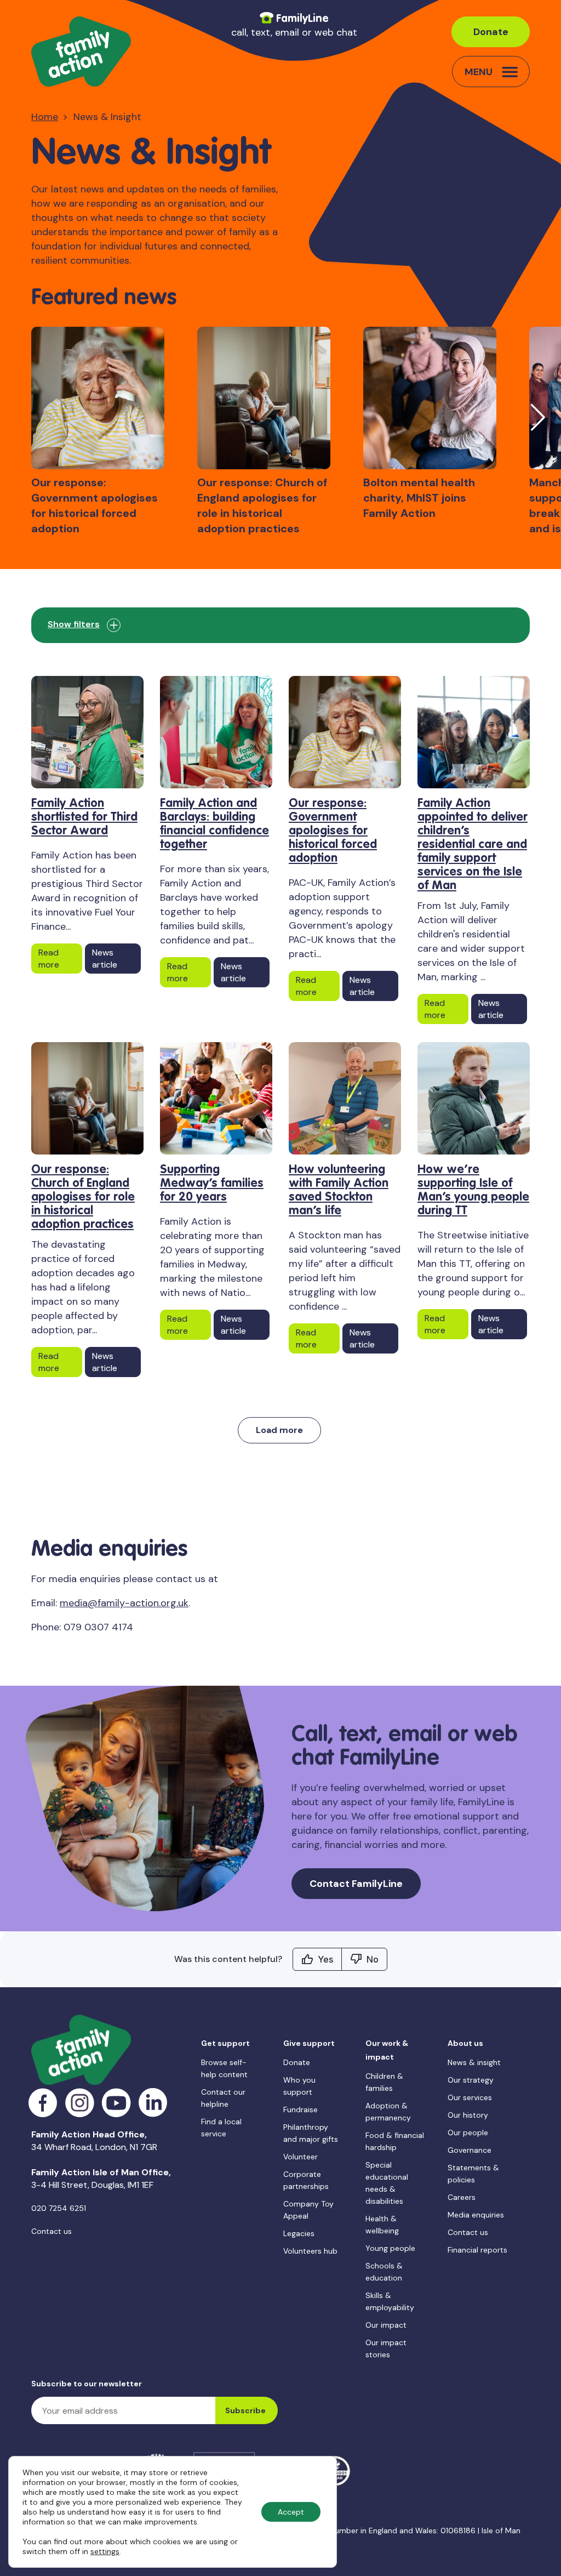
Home (45, 117)
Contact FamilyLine (356, 1884)
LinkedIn (153, 2103)
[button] (538, 417)
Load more (279, 1430)
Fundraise (300, 2109)
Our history (468, 2115)
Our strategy (471, 2080)
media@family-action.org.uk (124, 1603)
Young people (390, 2248)
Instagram (80, 2103)
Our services (470, 2097)
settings (105, 2551)
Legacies (299, 2233)
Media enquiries (476, 2215)
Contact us (51, 2231)
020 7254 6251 (59, 2208)
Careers (462, 2197)
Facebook (43, 2103)
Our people (468, 2133)
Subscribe (245, 2410)
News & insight (474, 2062)
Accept (291, 2512)
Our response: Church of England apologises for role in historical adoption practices (83, 1197)
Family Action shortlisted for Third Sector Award (84, 817)
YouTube (116, 2103)
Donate (491, 32)
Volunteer (300, 2157)
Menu (479, 72)
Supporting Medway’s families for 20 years (212, 1184)
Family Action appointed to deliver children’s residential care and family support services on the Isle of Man (473, 845)
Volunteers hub (310, 2251)
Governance (470, 2150)
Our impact (386, 2325)
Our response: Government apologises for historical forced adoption (333, 831)
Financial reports (477, 2250)
